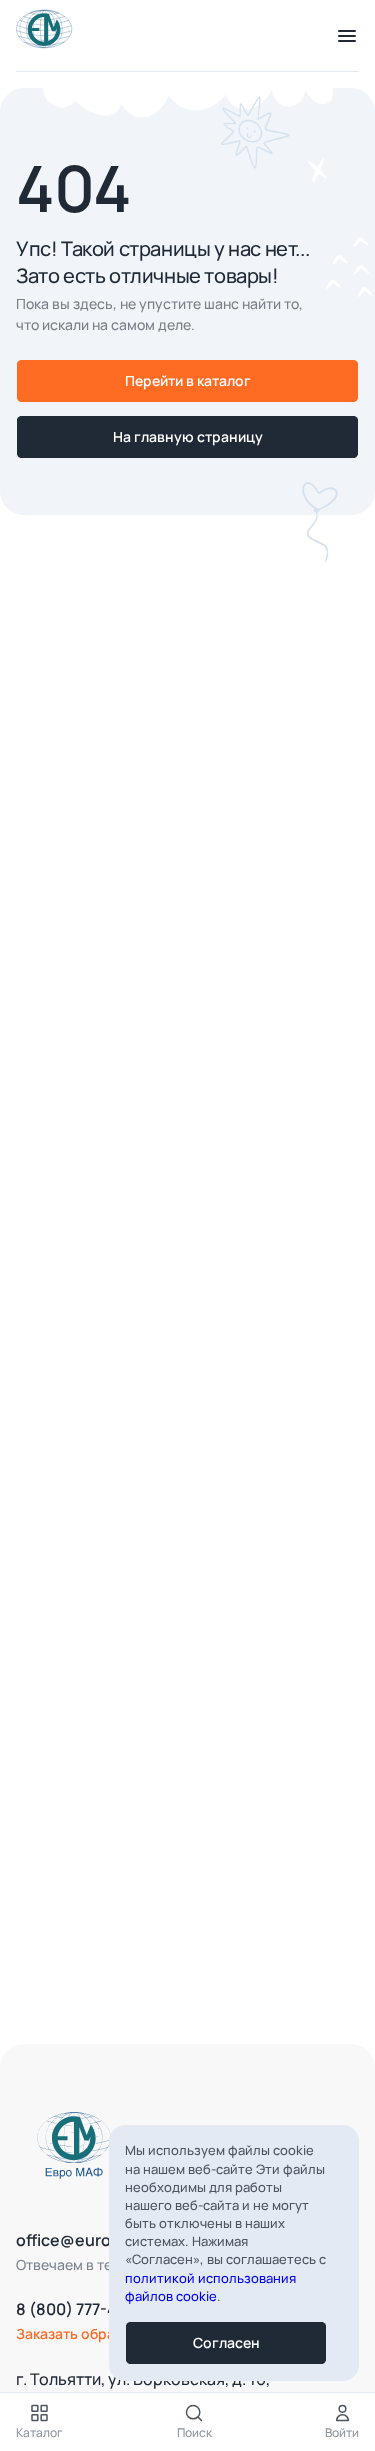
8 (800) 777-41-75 (82, 2309)
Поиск (194, 2432)
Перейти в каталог (188, 380)
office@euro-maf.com (100, 2240)
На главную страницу (188, 436)
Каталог (39, 2432)
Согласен (226, 2342)
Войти (342, 2432)
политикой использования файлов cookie (210, 2287)
